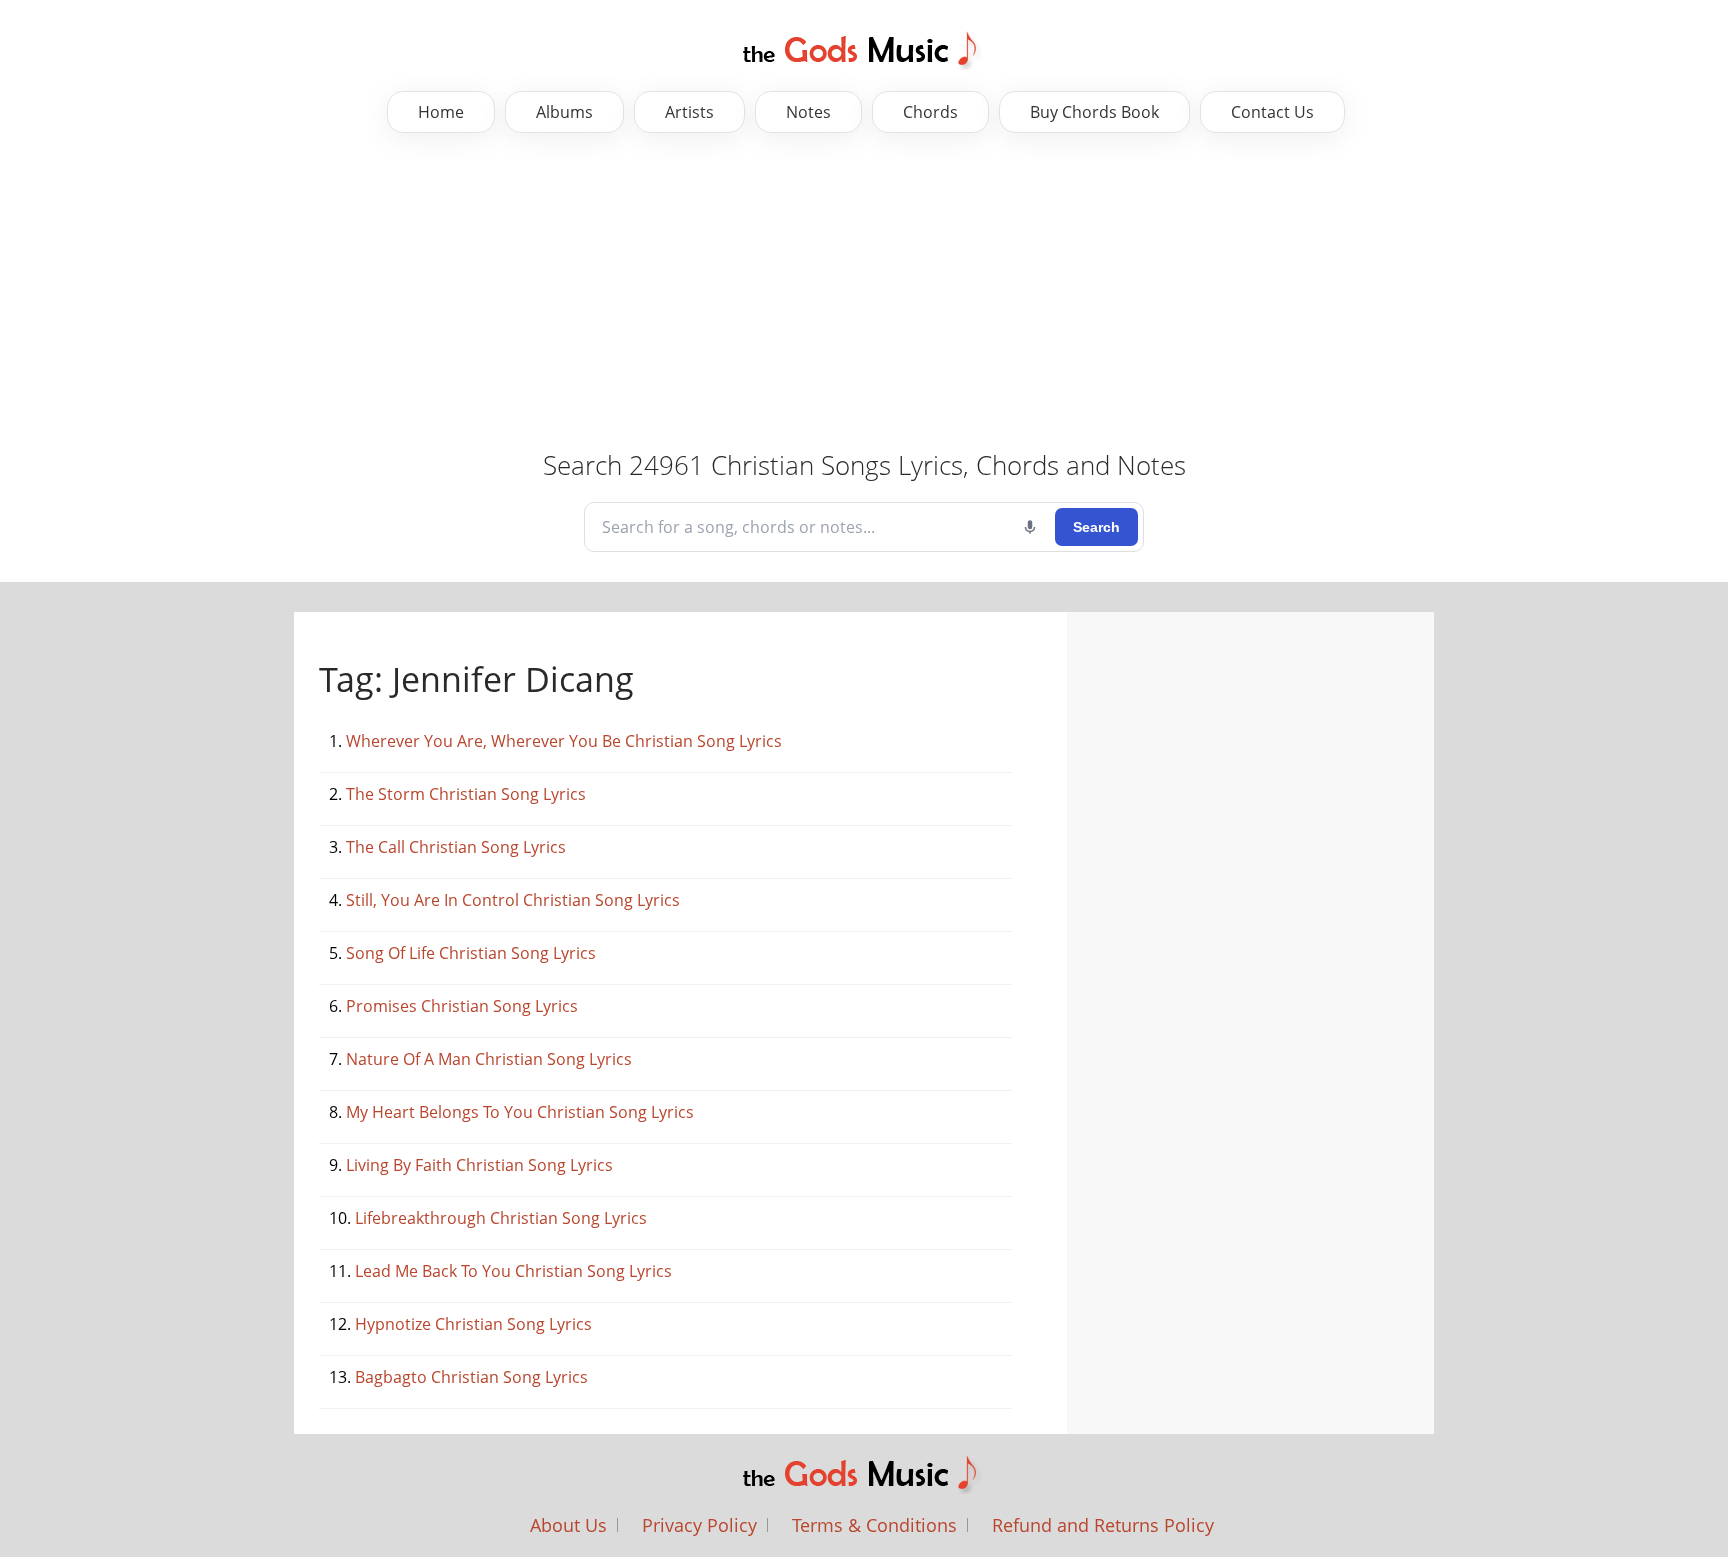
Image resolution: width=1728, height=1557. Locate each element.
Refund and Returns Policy (1103, 1525)
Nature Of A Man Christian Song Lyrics (489, 1059)
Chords (930, 112)
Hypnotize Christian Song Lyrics (473, 1324)
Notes (808, 112)
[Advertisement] (630, 293)
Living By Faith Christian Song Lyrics (479, 1165)
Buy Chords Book (1094, 112)
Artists (689, 112)
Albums (564, 112)
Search (1096, 527)
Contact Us (1272, 112)
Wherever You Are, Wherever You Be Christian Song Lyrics (564, 741)
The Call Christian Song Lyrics (456, 847)
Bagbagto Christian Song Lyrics (471, 1377)
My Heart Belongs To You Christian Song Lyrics (520, 1112)
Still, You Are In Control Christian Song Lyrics (513, 900)
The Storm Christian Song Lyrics (466, 794)
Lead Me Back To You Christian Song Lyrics (513, 1271)
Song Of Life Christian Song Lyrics (471, 953)
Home (441, 112)
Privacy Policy (699, 1525)
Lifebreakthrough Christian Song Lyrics (501, 1218)
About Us (568, 1525)
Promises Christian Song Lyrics (462, 1006)
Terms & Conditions (874, 1525)
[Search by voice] (1030, 527)
